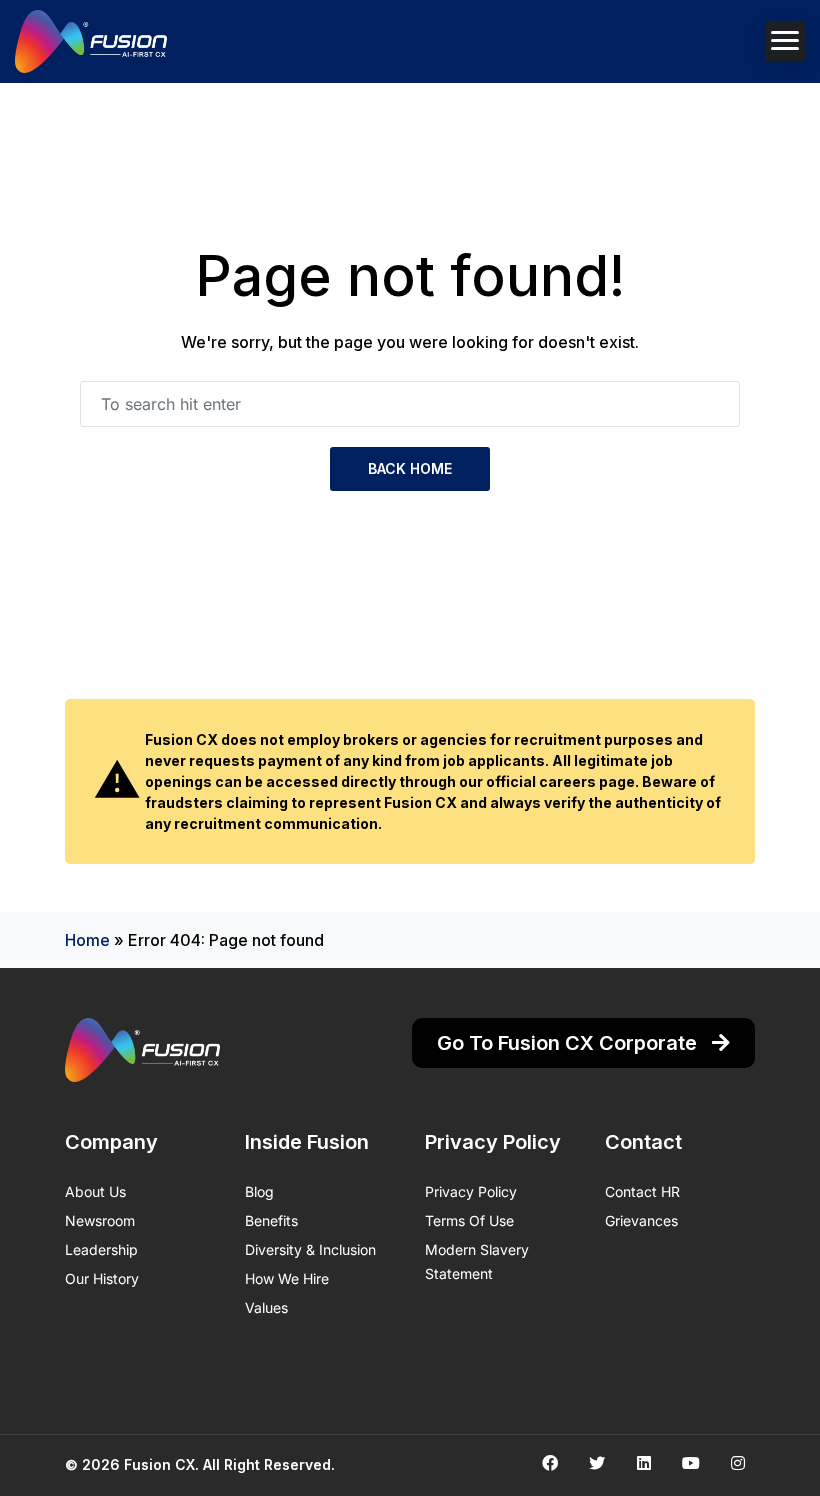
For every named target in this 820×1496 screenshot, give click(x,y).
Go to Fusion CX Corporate (569, 1043)
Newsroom (100, 1220)
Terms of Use (469, 1220)
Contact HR (642, 1191)
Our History (102, 1278)
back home (410, 468)
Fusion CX (159, 1464)
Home (87, 940)
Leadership (101, 1249)
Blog (259, 1191)
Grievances (641, 1220)
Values (266, 1307)
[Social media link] (549, 1462)
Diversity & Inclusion (310, 1249)
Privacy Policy (471, 1191)
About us (95, 1191)
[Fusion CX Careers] (91, 41)
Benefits (271, 1220)
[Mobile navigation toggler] (785, 41)
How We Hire (287, 1278)
